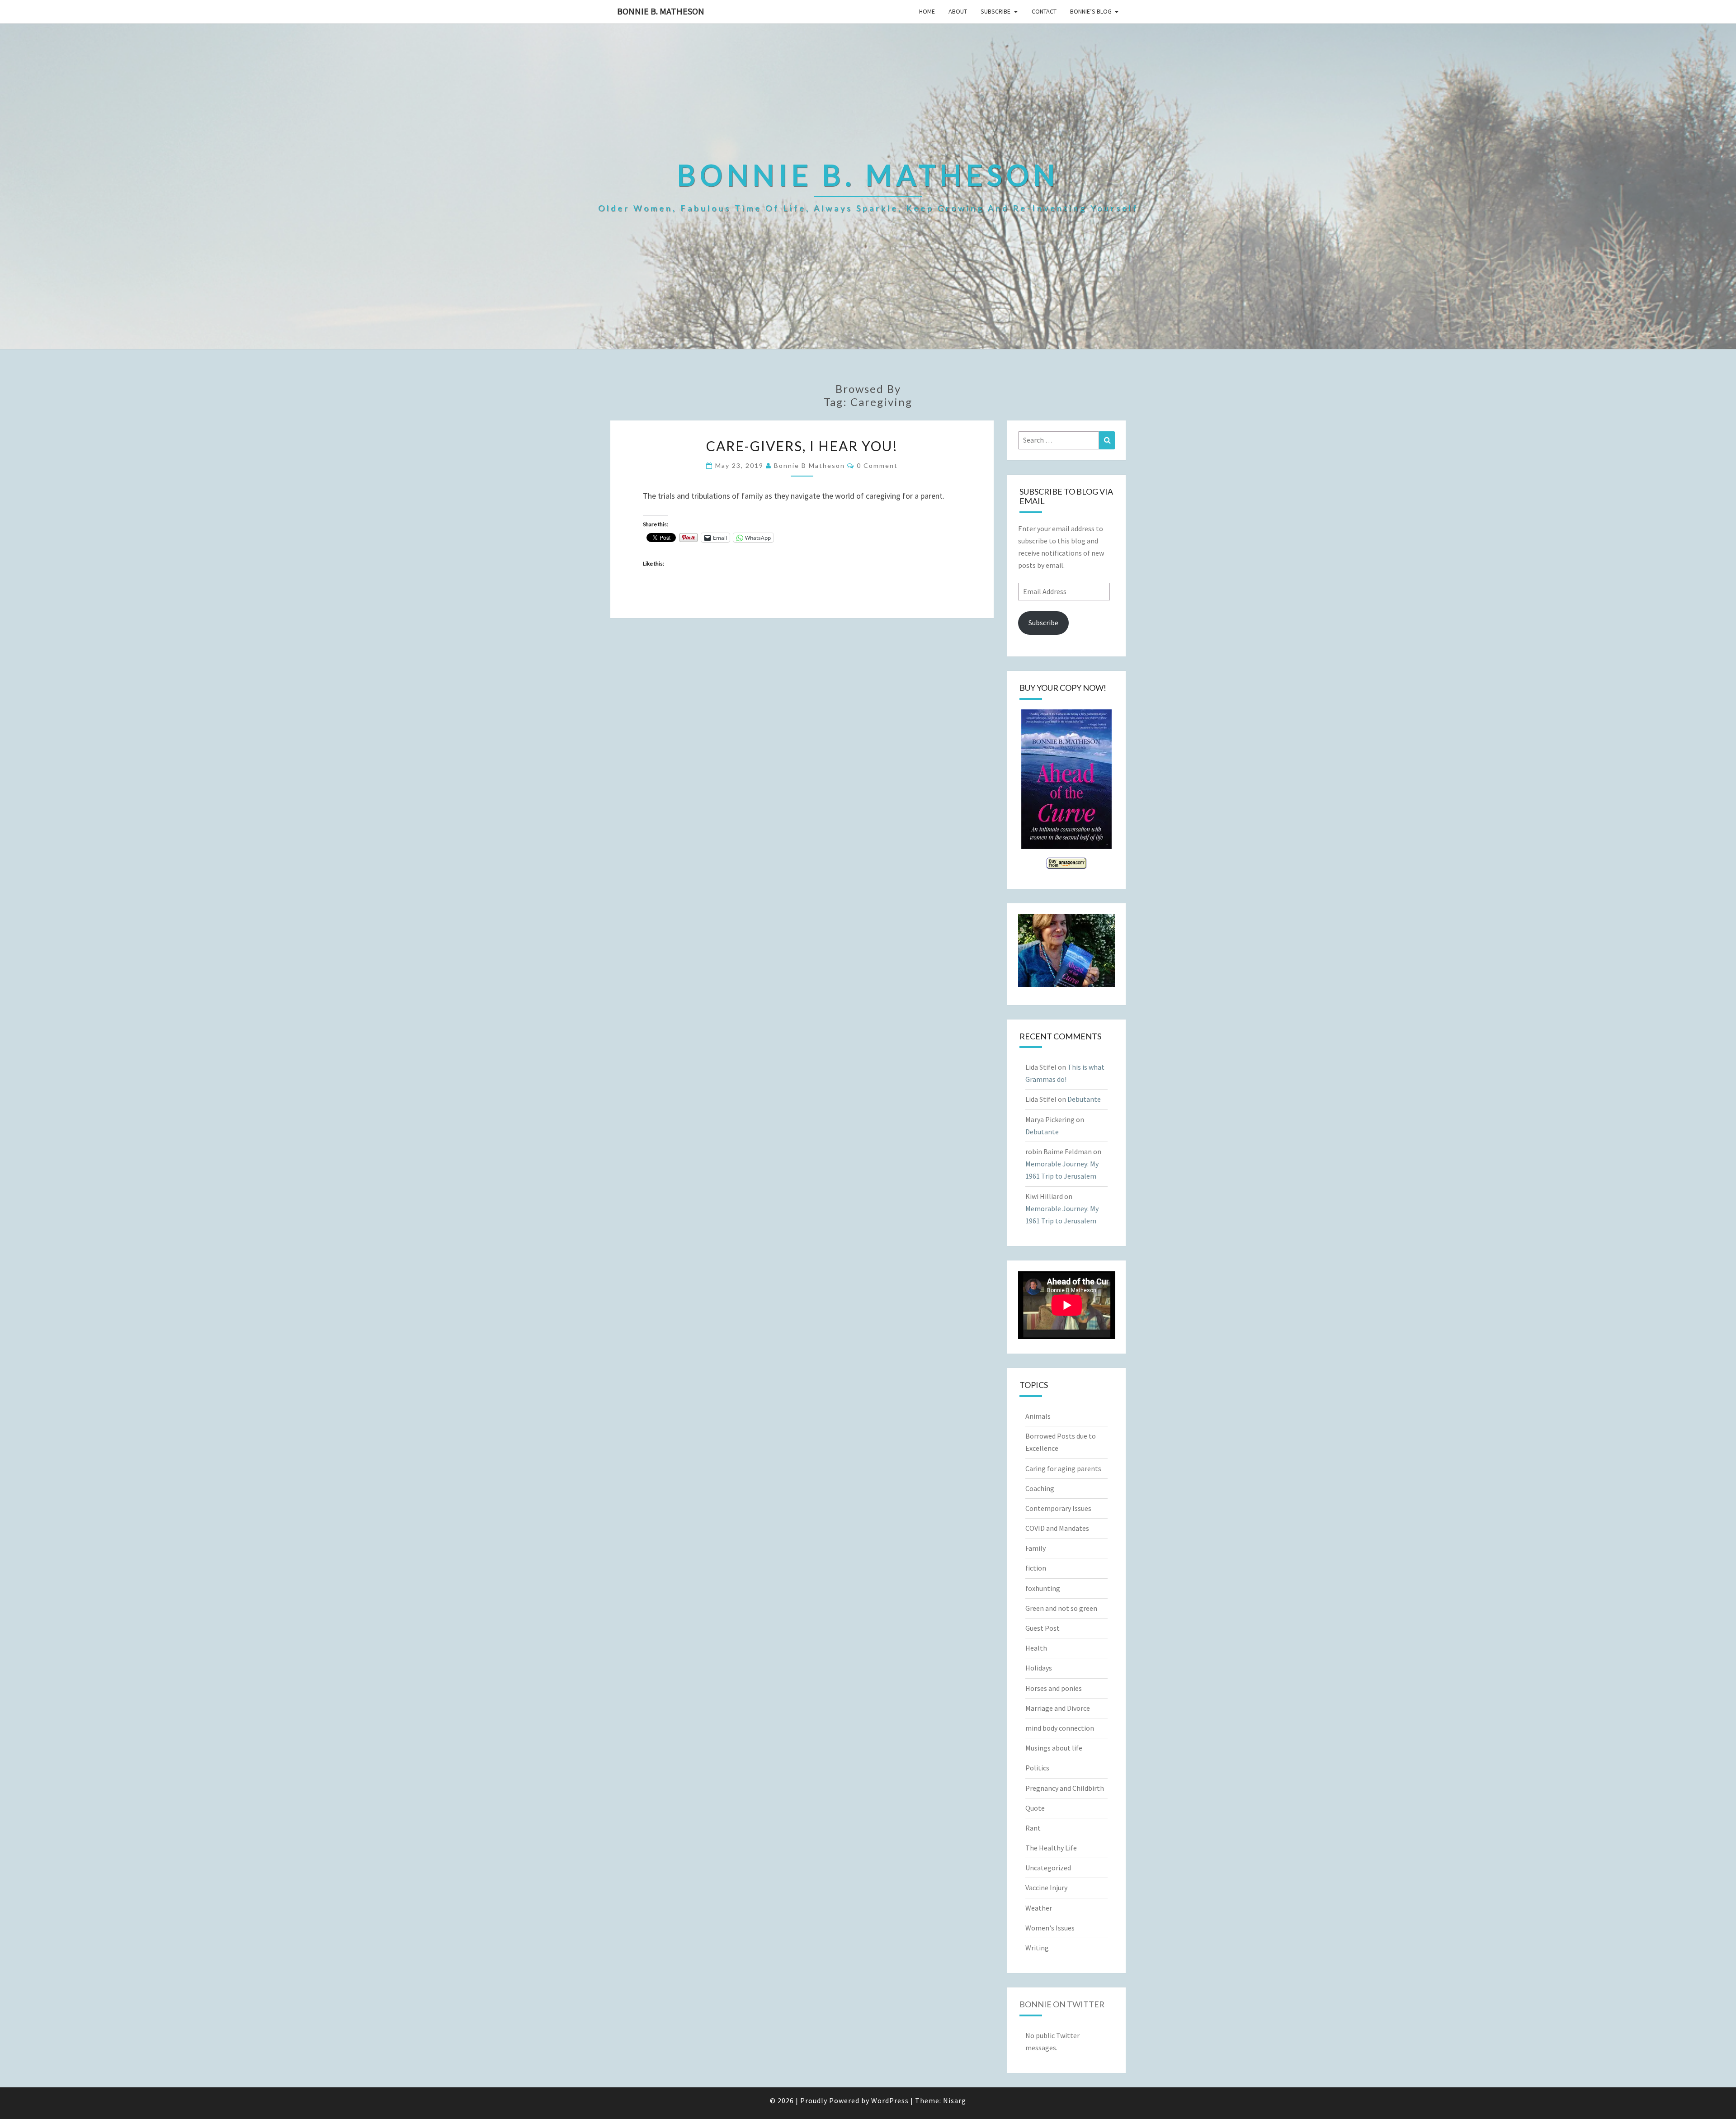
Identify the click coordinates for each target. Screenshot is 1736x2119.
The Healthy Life (1051, 1848)
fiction (1036, 1568)
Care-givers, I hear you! (802, 446)
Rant (1033, 1828)
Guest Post (1043, 1628)
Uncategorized (1048, 1868)
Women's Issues (1050, 1928)
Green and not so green (1061, 1608)
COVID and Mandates (1057, 1528)
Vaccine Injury (1046, 1888)
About (958, 11)
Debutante (1084, 1099)
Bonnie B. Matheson (661, 11)
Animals (1038, 1416)
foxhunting (1043, 1588)
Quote (1035, 1808)
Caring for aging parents (1063, 1468)
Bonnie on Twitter (1062, 2004)
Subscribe (995, 11)
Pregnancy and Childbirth (1065, 1788)
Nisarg (955, 2100)
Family (1035, 1548)
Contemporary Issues (1058, 1508)
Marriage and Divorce (1058, 1708)
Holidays (1039, 1668)
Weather (1039, 1908)
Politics (1037, 1768)
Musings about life (1054, 1748)
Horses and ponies (1054, 1688)
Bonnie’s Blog (1091, 11)
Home (927, 11)
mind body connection (1060, 1728)
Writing (1037, 1948)
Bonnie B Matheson (809, 465)
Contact (1044, 11)
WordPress (890, 2100)
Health (1036, 1648)
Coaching (1040, 1488)
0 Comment (877, 465)
